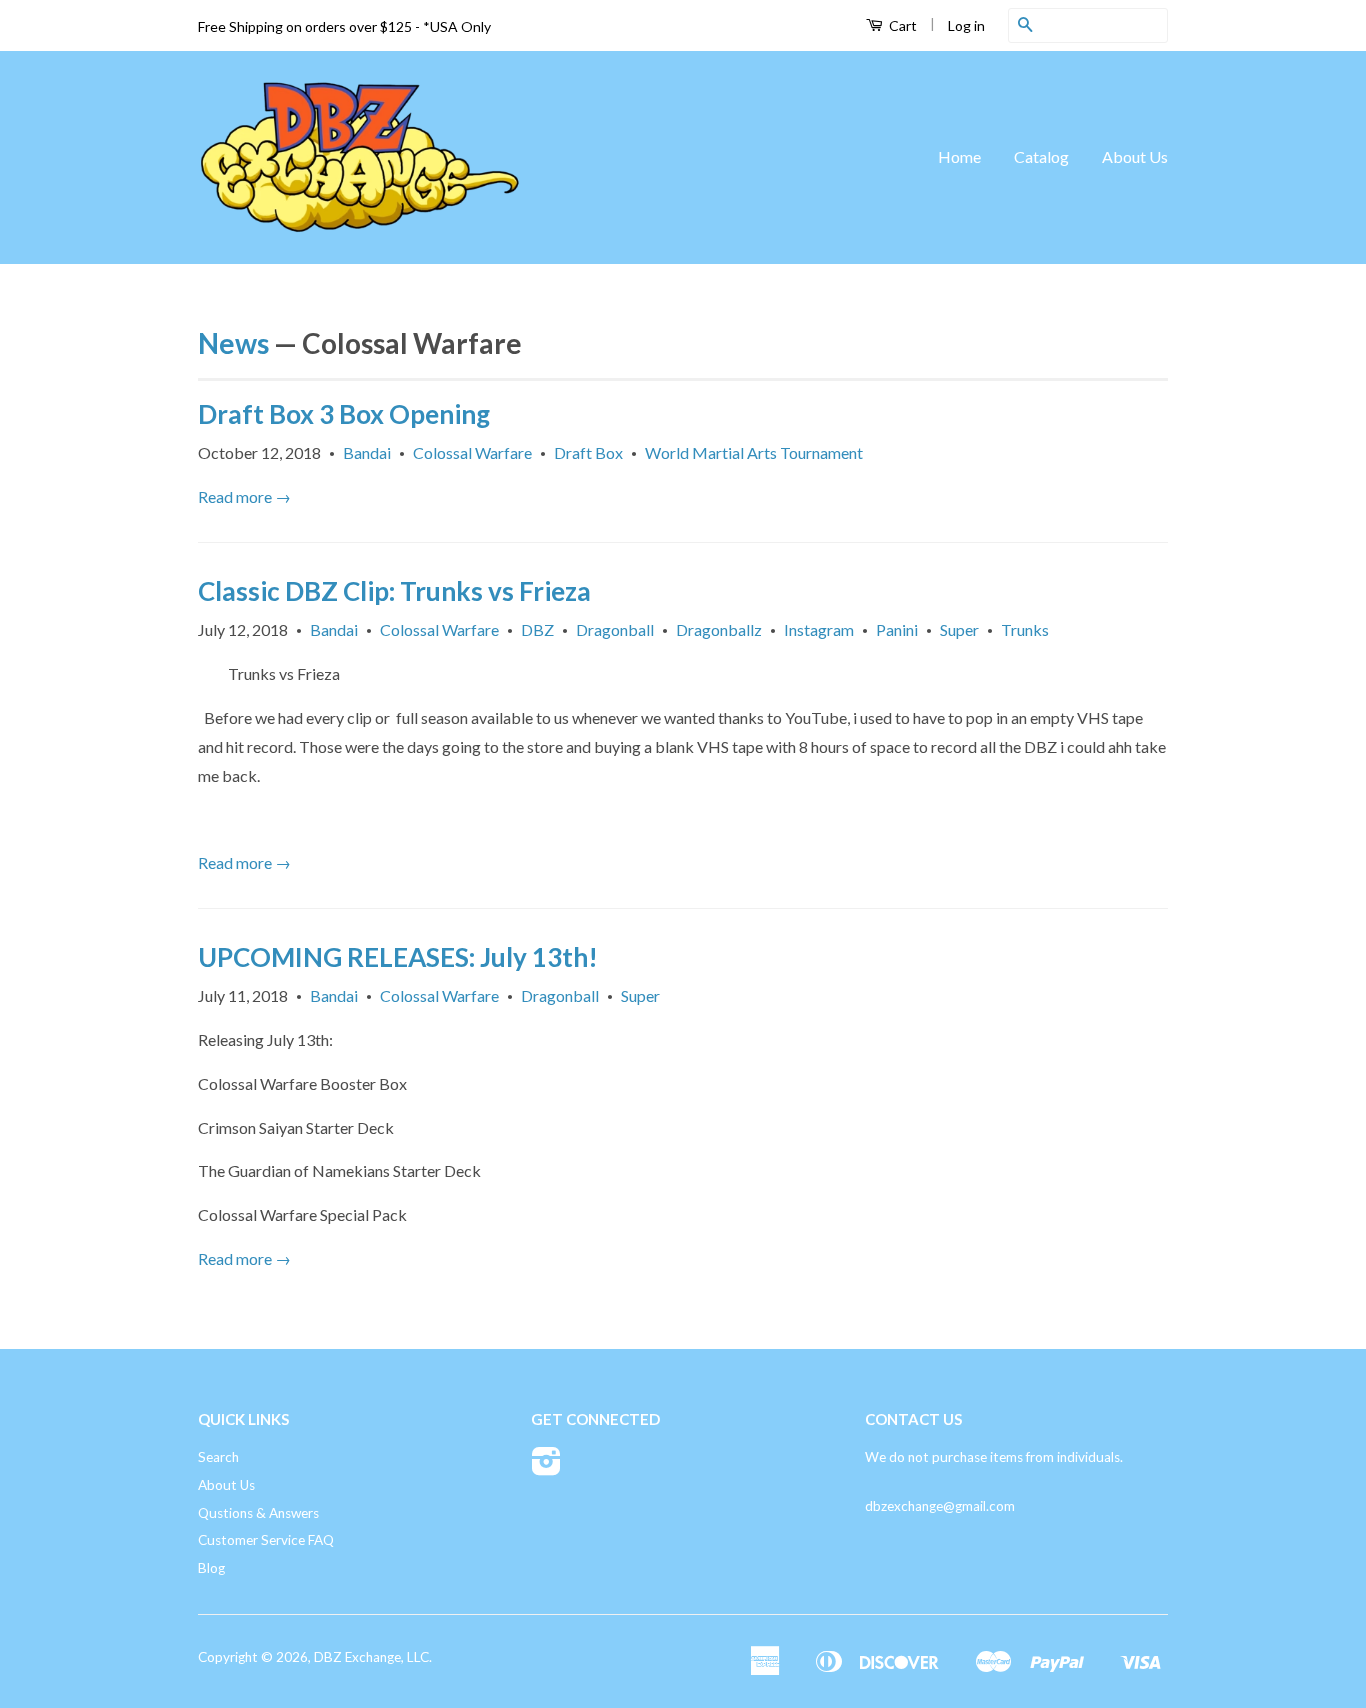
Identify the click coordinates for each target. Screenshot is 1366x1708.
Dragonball (615, 629)
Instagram (819, 629)
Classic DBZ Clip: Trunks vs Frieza (394, 591)
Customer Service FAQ (266, 1540)
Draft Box (588, 452)
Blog (211, 1568)
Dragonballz (719, 629)
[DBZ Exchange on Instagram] (546, 1468)
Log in (966, 25)
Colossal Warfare (472, 452)
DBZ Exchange (357, 1657)
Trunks (1025, 629)
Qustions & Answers (258, 1513)
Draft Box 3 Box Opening (344, 414)
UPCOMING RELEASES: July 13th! (398, 957)
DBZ (537, 629)
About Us (1135, 156)
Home (959, 156)
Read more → (244, 496)
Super (959, 629)
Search (218, 1457)
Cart (901, 25)
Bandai (367, 452)
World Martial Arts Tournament (754, 452)
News (233, 343)
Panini (897, 629)
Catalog (1041, 156)
